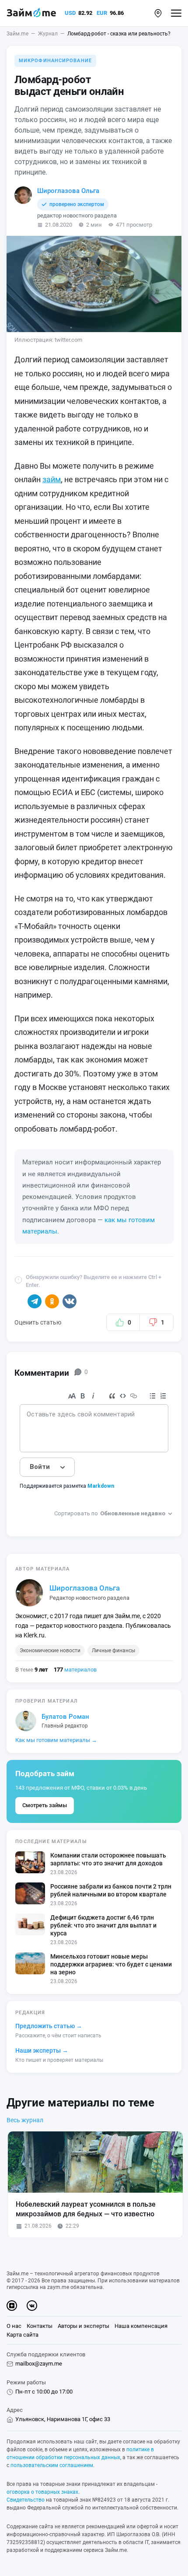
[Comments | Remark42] (94, 1455)
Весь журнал (25, 2120)
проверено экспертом (77, 204)
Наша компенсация (141, 2326)
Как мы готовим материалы (56, 1740)
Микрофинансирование (55, 61)
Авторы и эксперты (84, 2326)
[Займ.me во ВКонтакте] (32, 2306)
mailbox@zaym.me (39, 2364)
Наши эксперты (42, 2050)
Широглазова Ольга (68, 191)
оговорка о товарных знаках (42, 2492)
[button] (158, 13)
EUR (102, 13)
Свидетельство (26, 2500)
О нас (14, 2326)
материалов (75, 1670)
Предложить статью (49, 2026)
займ (52, 479)
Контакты (40, 2326)
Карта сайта (23, 2335)
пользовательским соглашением (52, 2465)
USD (70, 13)
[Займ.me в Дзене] (12, 2306)
